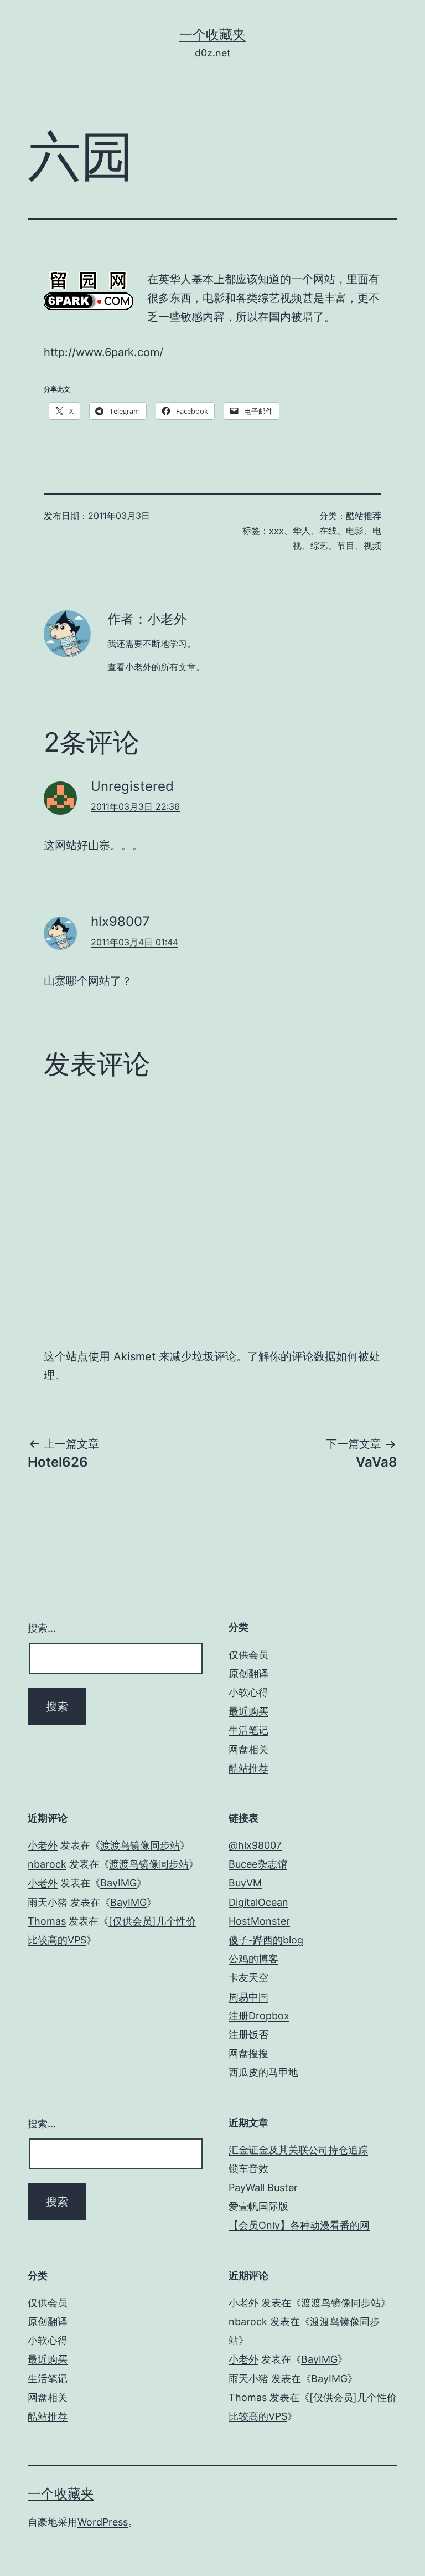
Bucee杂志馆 (258, 1864)
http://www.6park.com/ (103, 352)
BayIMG (118, 1883)
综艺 (319, 546)
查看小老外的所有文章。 (156, 667)
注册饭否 (248, 2035)
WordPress (103, 2522)
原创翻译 (248, 1673)
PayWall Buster (263, 2187)
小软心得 (248, 1692)
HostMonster (259, 1921)
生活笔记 (248, 1730)
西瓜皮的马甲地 (263, 2072)
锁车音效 (248, 2169)
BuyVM (245, 1883)
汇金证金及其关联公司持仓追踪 (298, 2150)
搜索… (42, 1628)
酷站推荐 (364, 516)
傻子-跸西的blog (266, 1940)
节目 (346, 546)
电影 (355, 531)
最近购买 (248, 1711)
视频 (372, 546)
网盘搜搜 (248, 2053)
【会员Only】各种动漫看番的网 (299, 2225)
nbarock (47, 1864)
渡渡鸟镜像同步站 (140, 1845)
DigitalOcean (258, 1902)
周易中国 (248, 1997)
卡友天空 (248, 1978)
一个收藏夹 (212, 35)
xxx (276, 531)
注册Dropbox (259, 2016)
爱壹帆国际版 (258, 2206)
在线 (328, 531)
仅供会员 (248, 1655)
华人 (302, 531)
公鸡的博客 (253, 1959)
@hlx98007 (255, 1845)
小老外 (43, 1845)
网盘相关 (248, 1749)
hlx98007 (120, 921)
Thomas (47, 1921)
